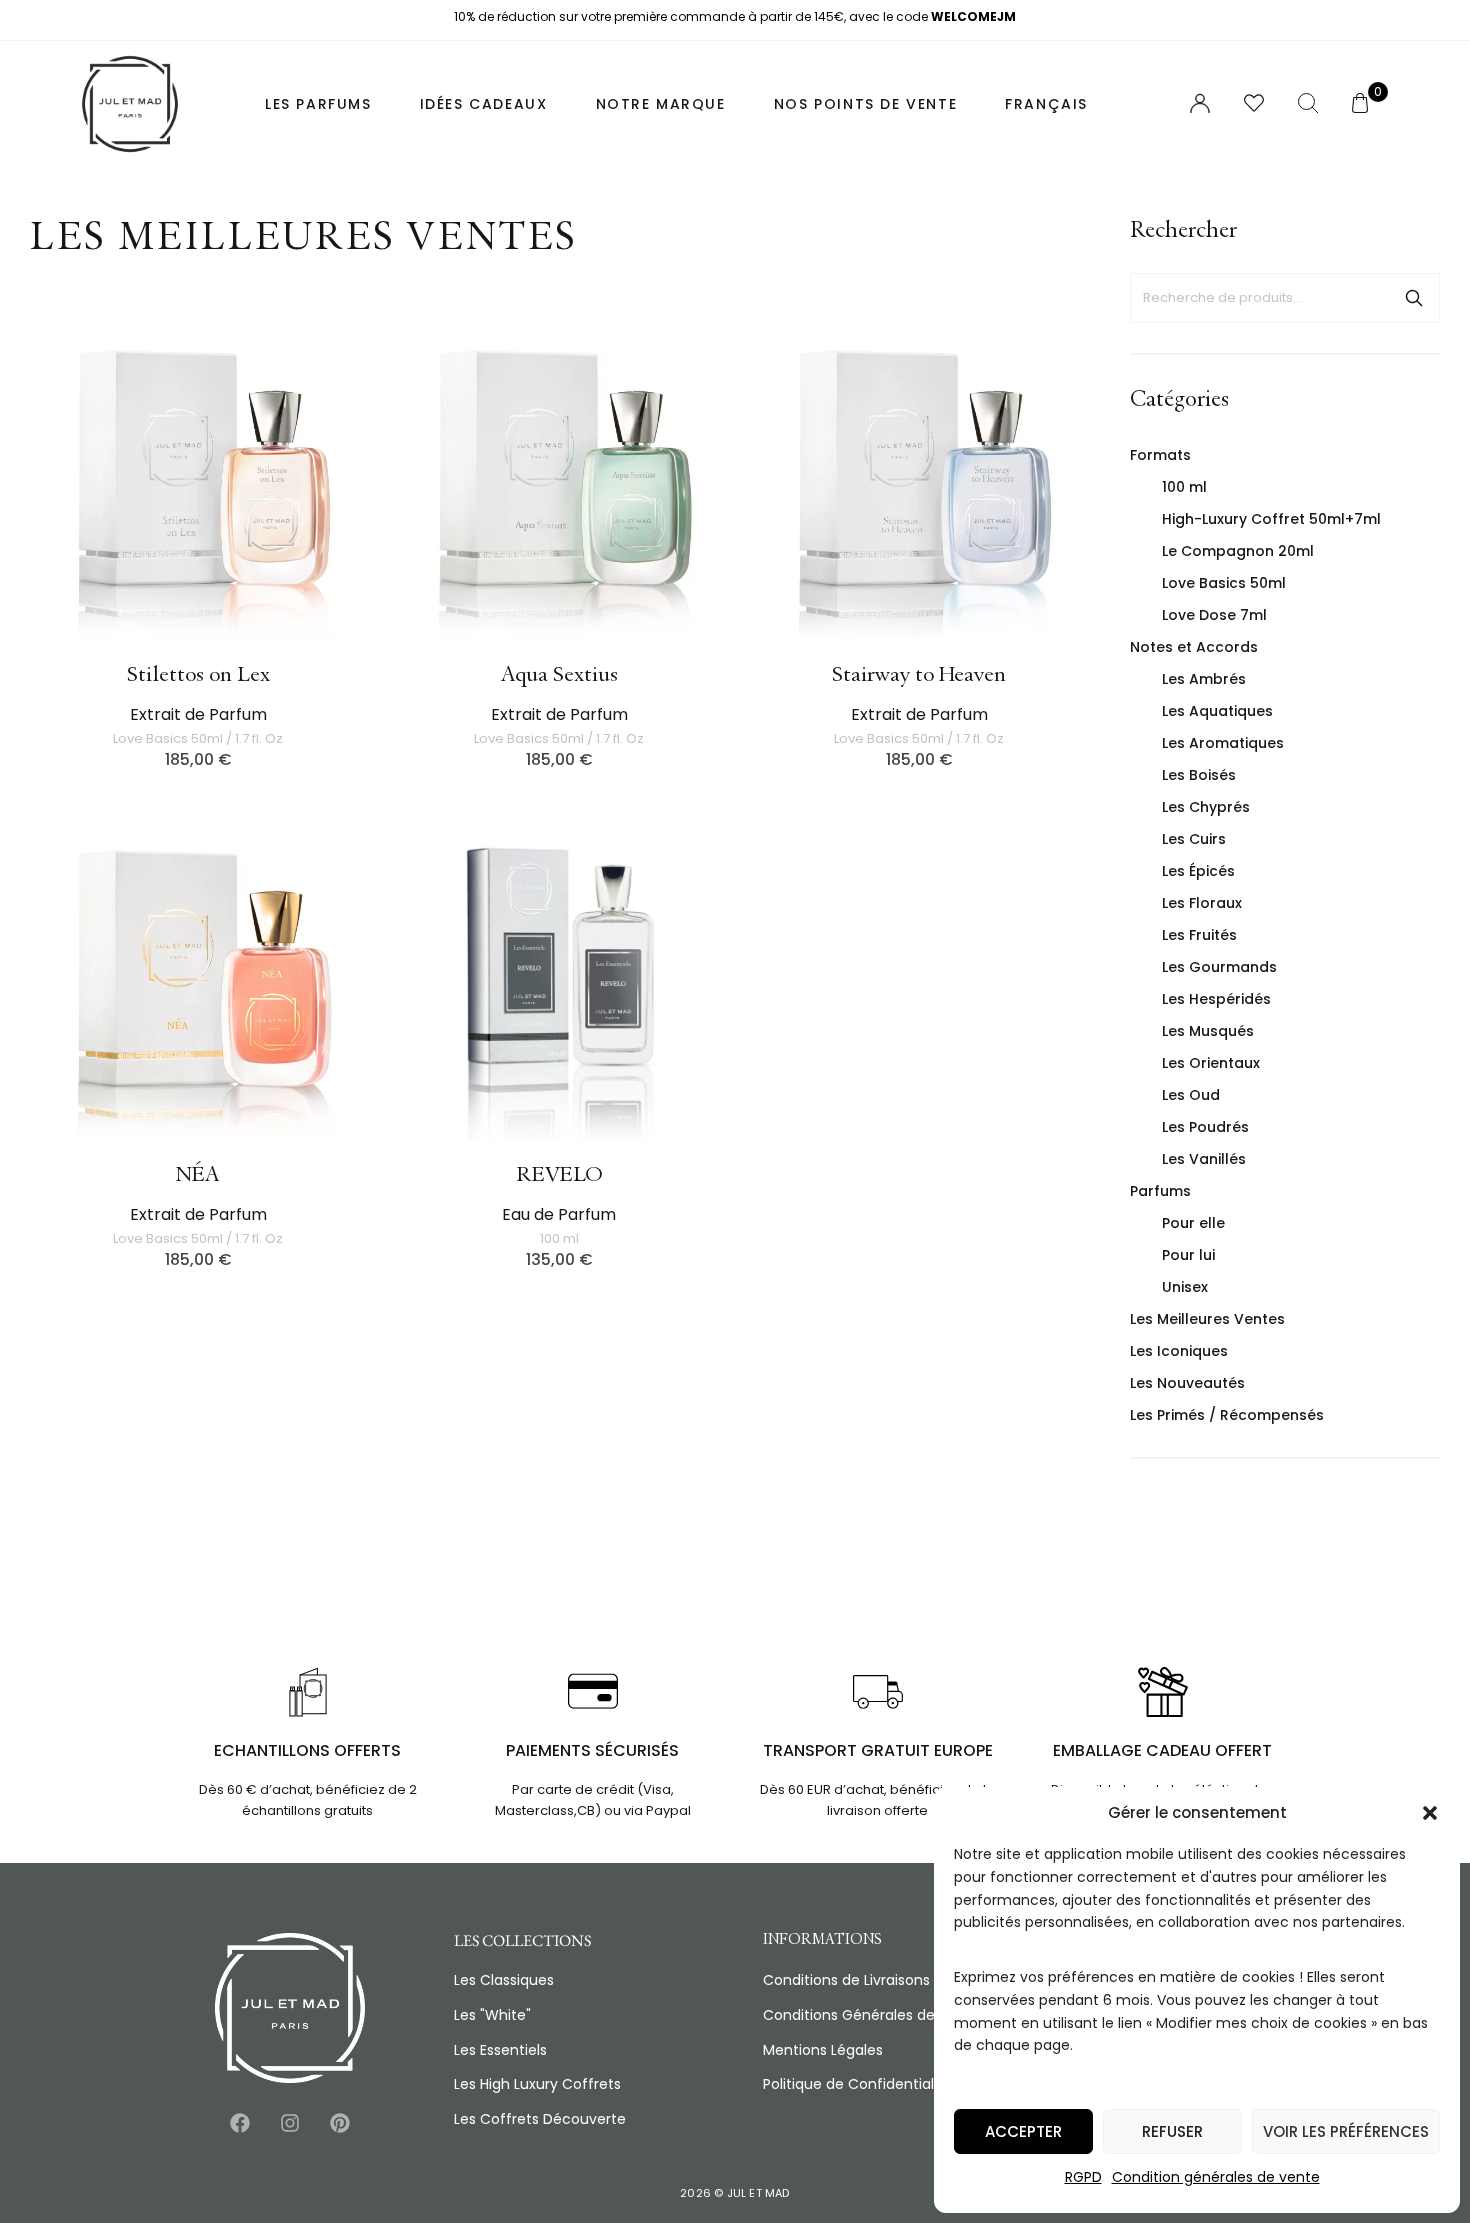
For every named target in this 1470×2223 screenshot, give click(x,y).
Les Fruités (1199, 935)
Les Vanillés (1204, 1159)
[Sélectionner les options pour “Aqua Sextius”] (719, 504)
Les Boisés (1199, 775)
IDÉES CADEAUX (484, 104)
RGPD (1083, 2177)
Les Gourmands (1219, 967)
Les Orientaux (1211, 1063)
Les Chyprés (1206, 807)
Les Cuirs (1194, 839)
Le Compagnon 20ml (1238, 551)
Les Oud (1191, 1095)
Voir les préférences (1346, 2131)
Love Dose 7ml (1214, 615)
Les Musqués (1208, 1031)
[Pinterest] (340, 2123)
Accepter (1023, 2131)
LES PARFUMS (318, 104)
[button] (1430, 1813)
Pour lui (1188, 1255)
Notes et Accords (1194, 647)
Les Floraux (1202, 903)
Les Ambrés (1204, 679)
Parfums (1160, 1191)
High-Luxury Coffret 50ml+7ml (1271, 519)
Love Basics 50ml (1224, 583)
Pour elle (1193, 1223)
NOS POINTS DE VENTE (865, 104)
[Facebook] (240, 2123)
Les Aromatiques (1223, 743)
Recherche (1414, 298)
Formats (1160, 455)
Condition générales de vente (1216, 2177)
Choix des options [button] (719, 1004)
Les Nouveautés (1187, 1383)
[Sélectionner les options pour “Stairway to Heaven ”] (1080, 504)
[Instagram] (290, 2123)
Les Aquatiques (1217, 711)
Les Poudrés (1205, 1127)
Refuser (1172, 2131)
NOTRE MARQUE (661, 104)
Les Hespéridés (1216, 999)
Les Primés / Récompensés (1227, 1415)
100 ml (1184, 487)
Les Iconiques (1179, 1351)
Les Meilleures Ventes (1207, 1319)
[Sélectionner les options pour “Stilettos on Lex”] (359, 504)
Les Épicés (1198, 871)
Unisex (1185, 1287)
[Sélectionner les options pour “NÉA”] (359, 1004)
